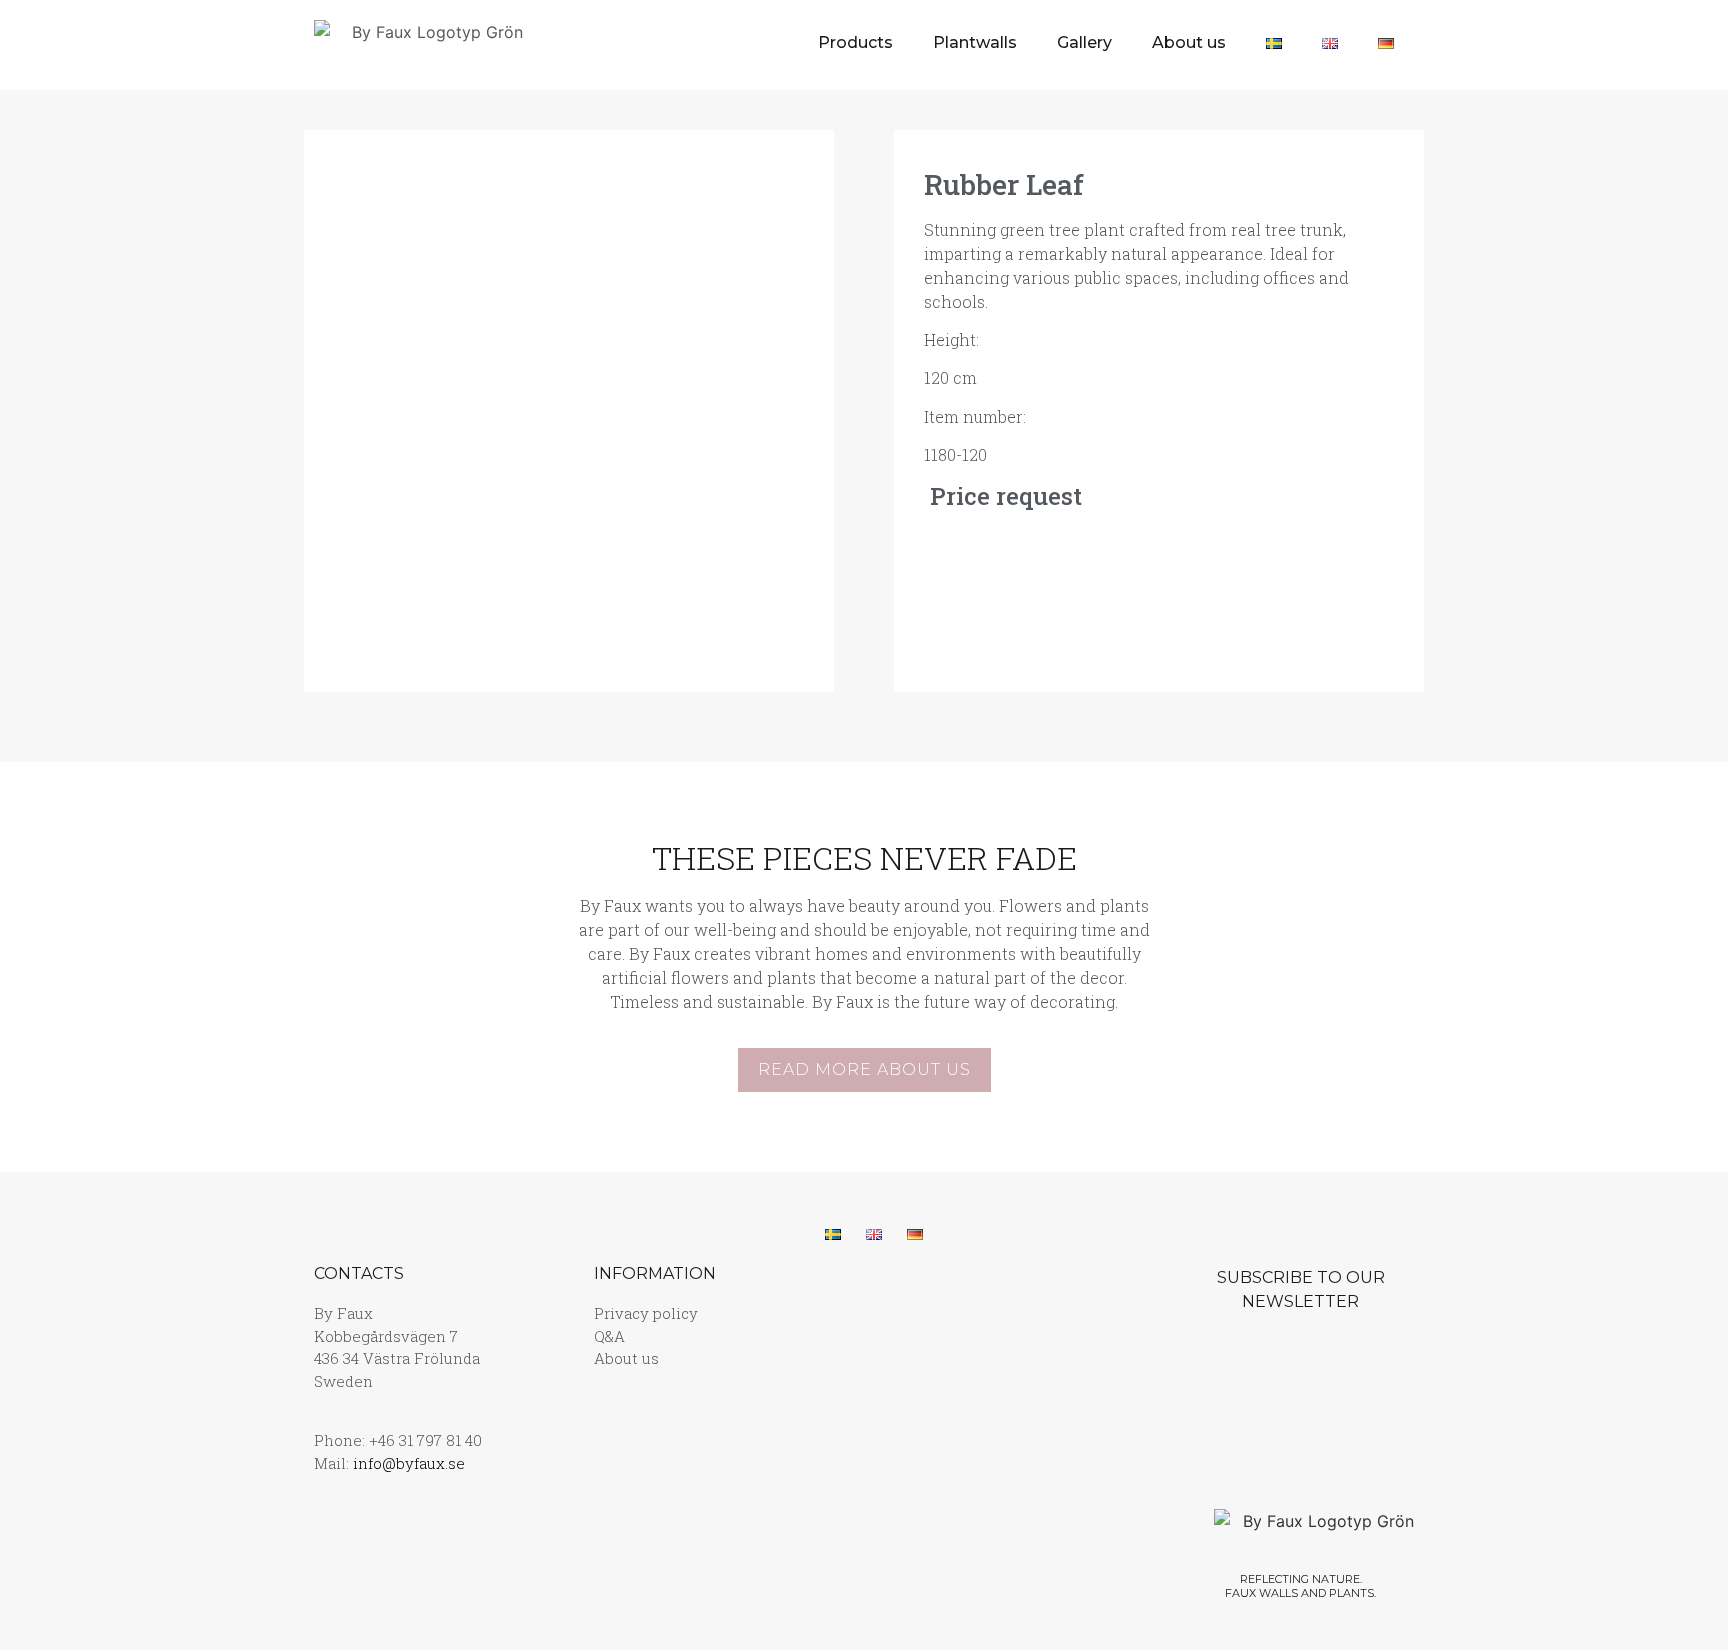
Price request (1003, 496)
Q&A (609, 1336)
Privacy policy (646, 1313)
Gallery (1084, 42)
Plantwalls (975, 42)
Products (855, 42)
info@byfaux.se (409, 1463)
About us (1189, 42)
